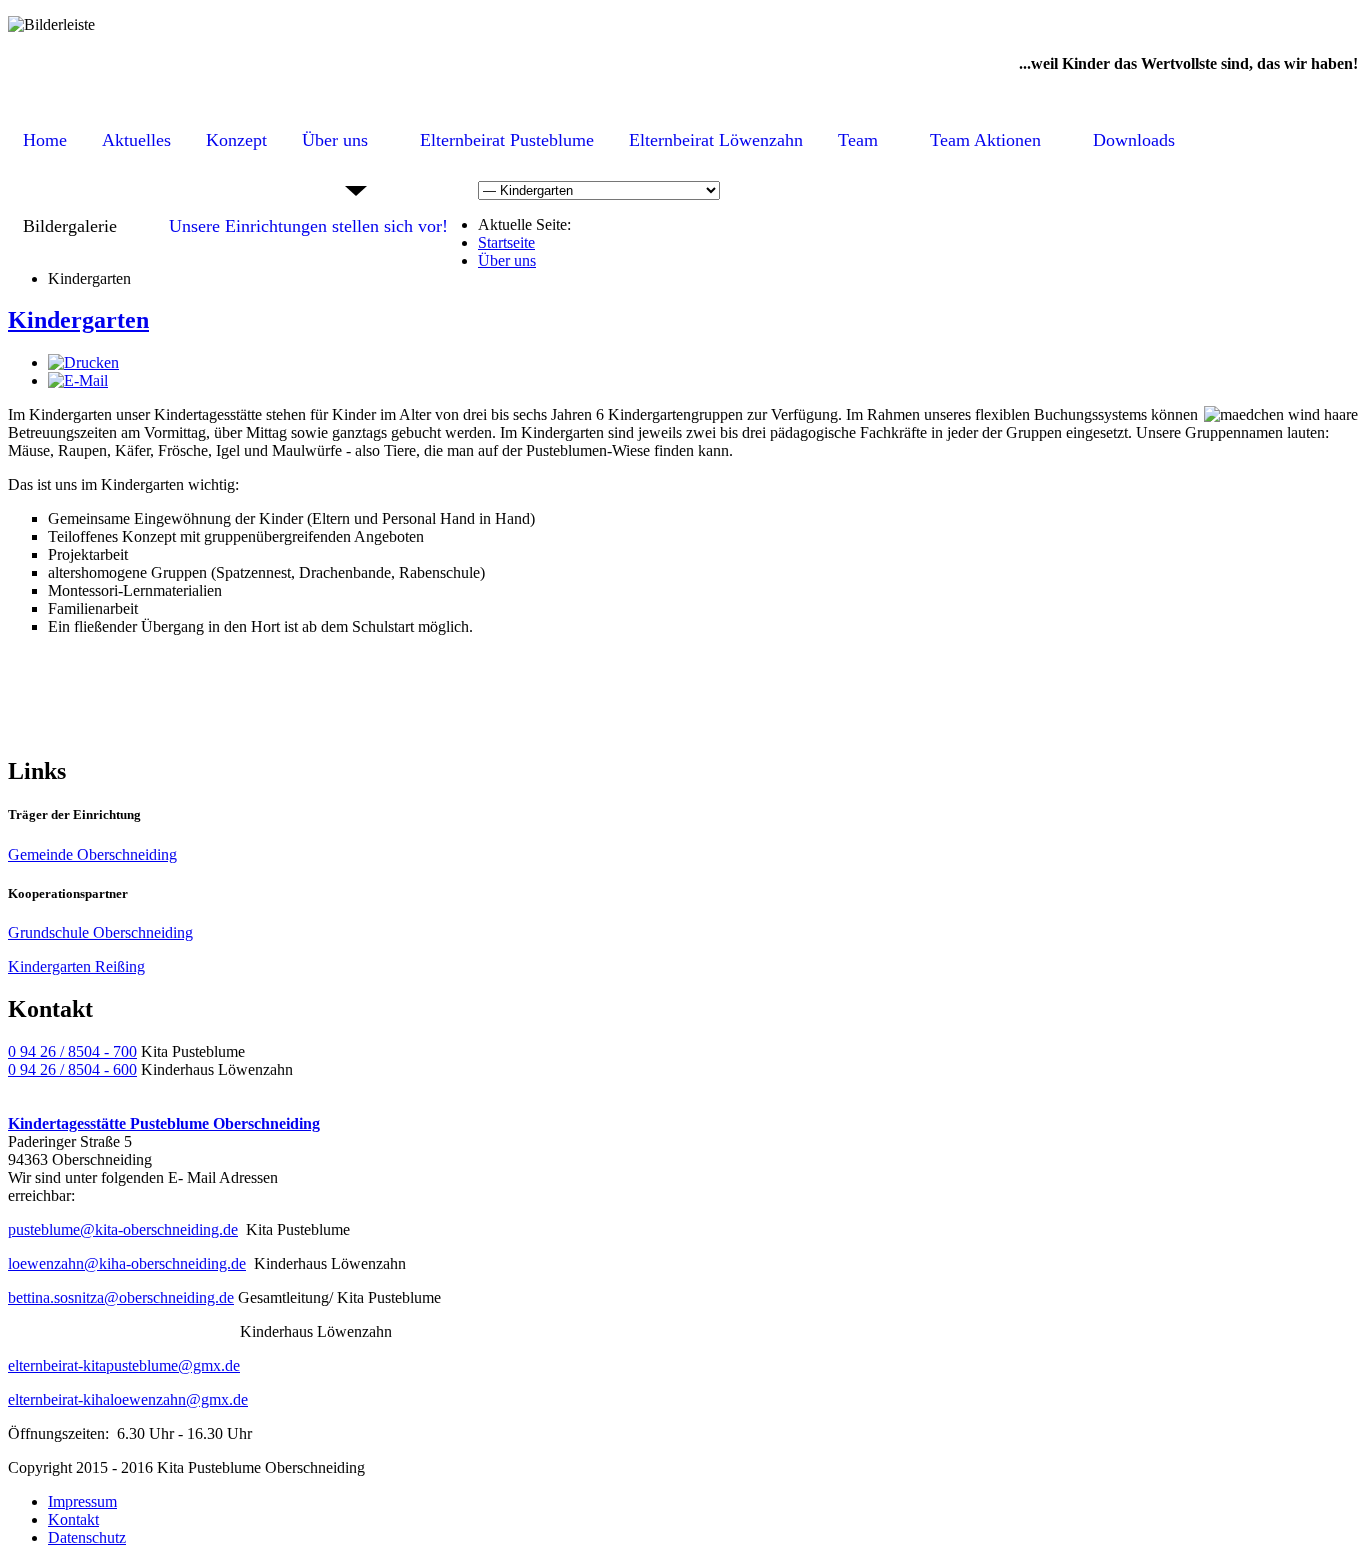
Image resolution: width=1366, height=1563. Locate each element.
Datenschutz (87, 1537)
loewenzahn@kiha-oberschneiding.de (127, 1263)
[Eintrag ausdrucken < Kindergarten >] (83, 362)
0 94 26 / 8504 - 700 (72, 1051)
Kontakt (73, 1519)
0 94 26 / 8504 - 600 (72, 1069)
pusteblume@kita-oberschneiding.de (123, 1229)
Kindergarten (78, 320)
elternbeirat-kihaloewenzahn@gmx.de (128, 1399)
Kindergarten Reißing (76, 966)
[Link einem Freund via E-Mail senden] (78, 380)
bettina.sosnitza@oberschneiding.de (121, 1297)
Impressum (82, 1501)
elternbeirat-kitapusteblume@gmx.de (124, 1365)
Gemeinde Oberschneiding (92, 854)
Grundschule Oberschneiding (100, 932)
